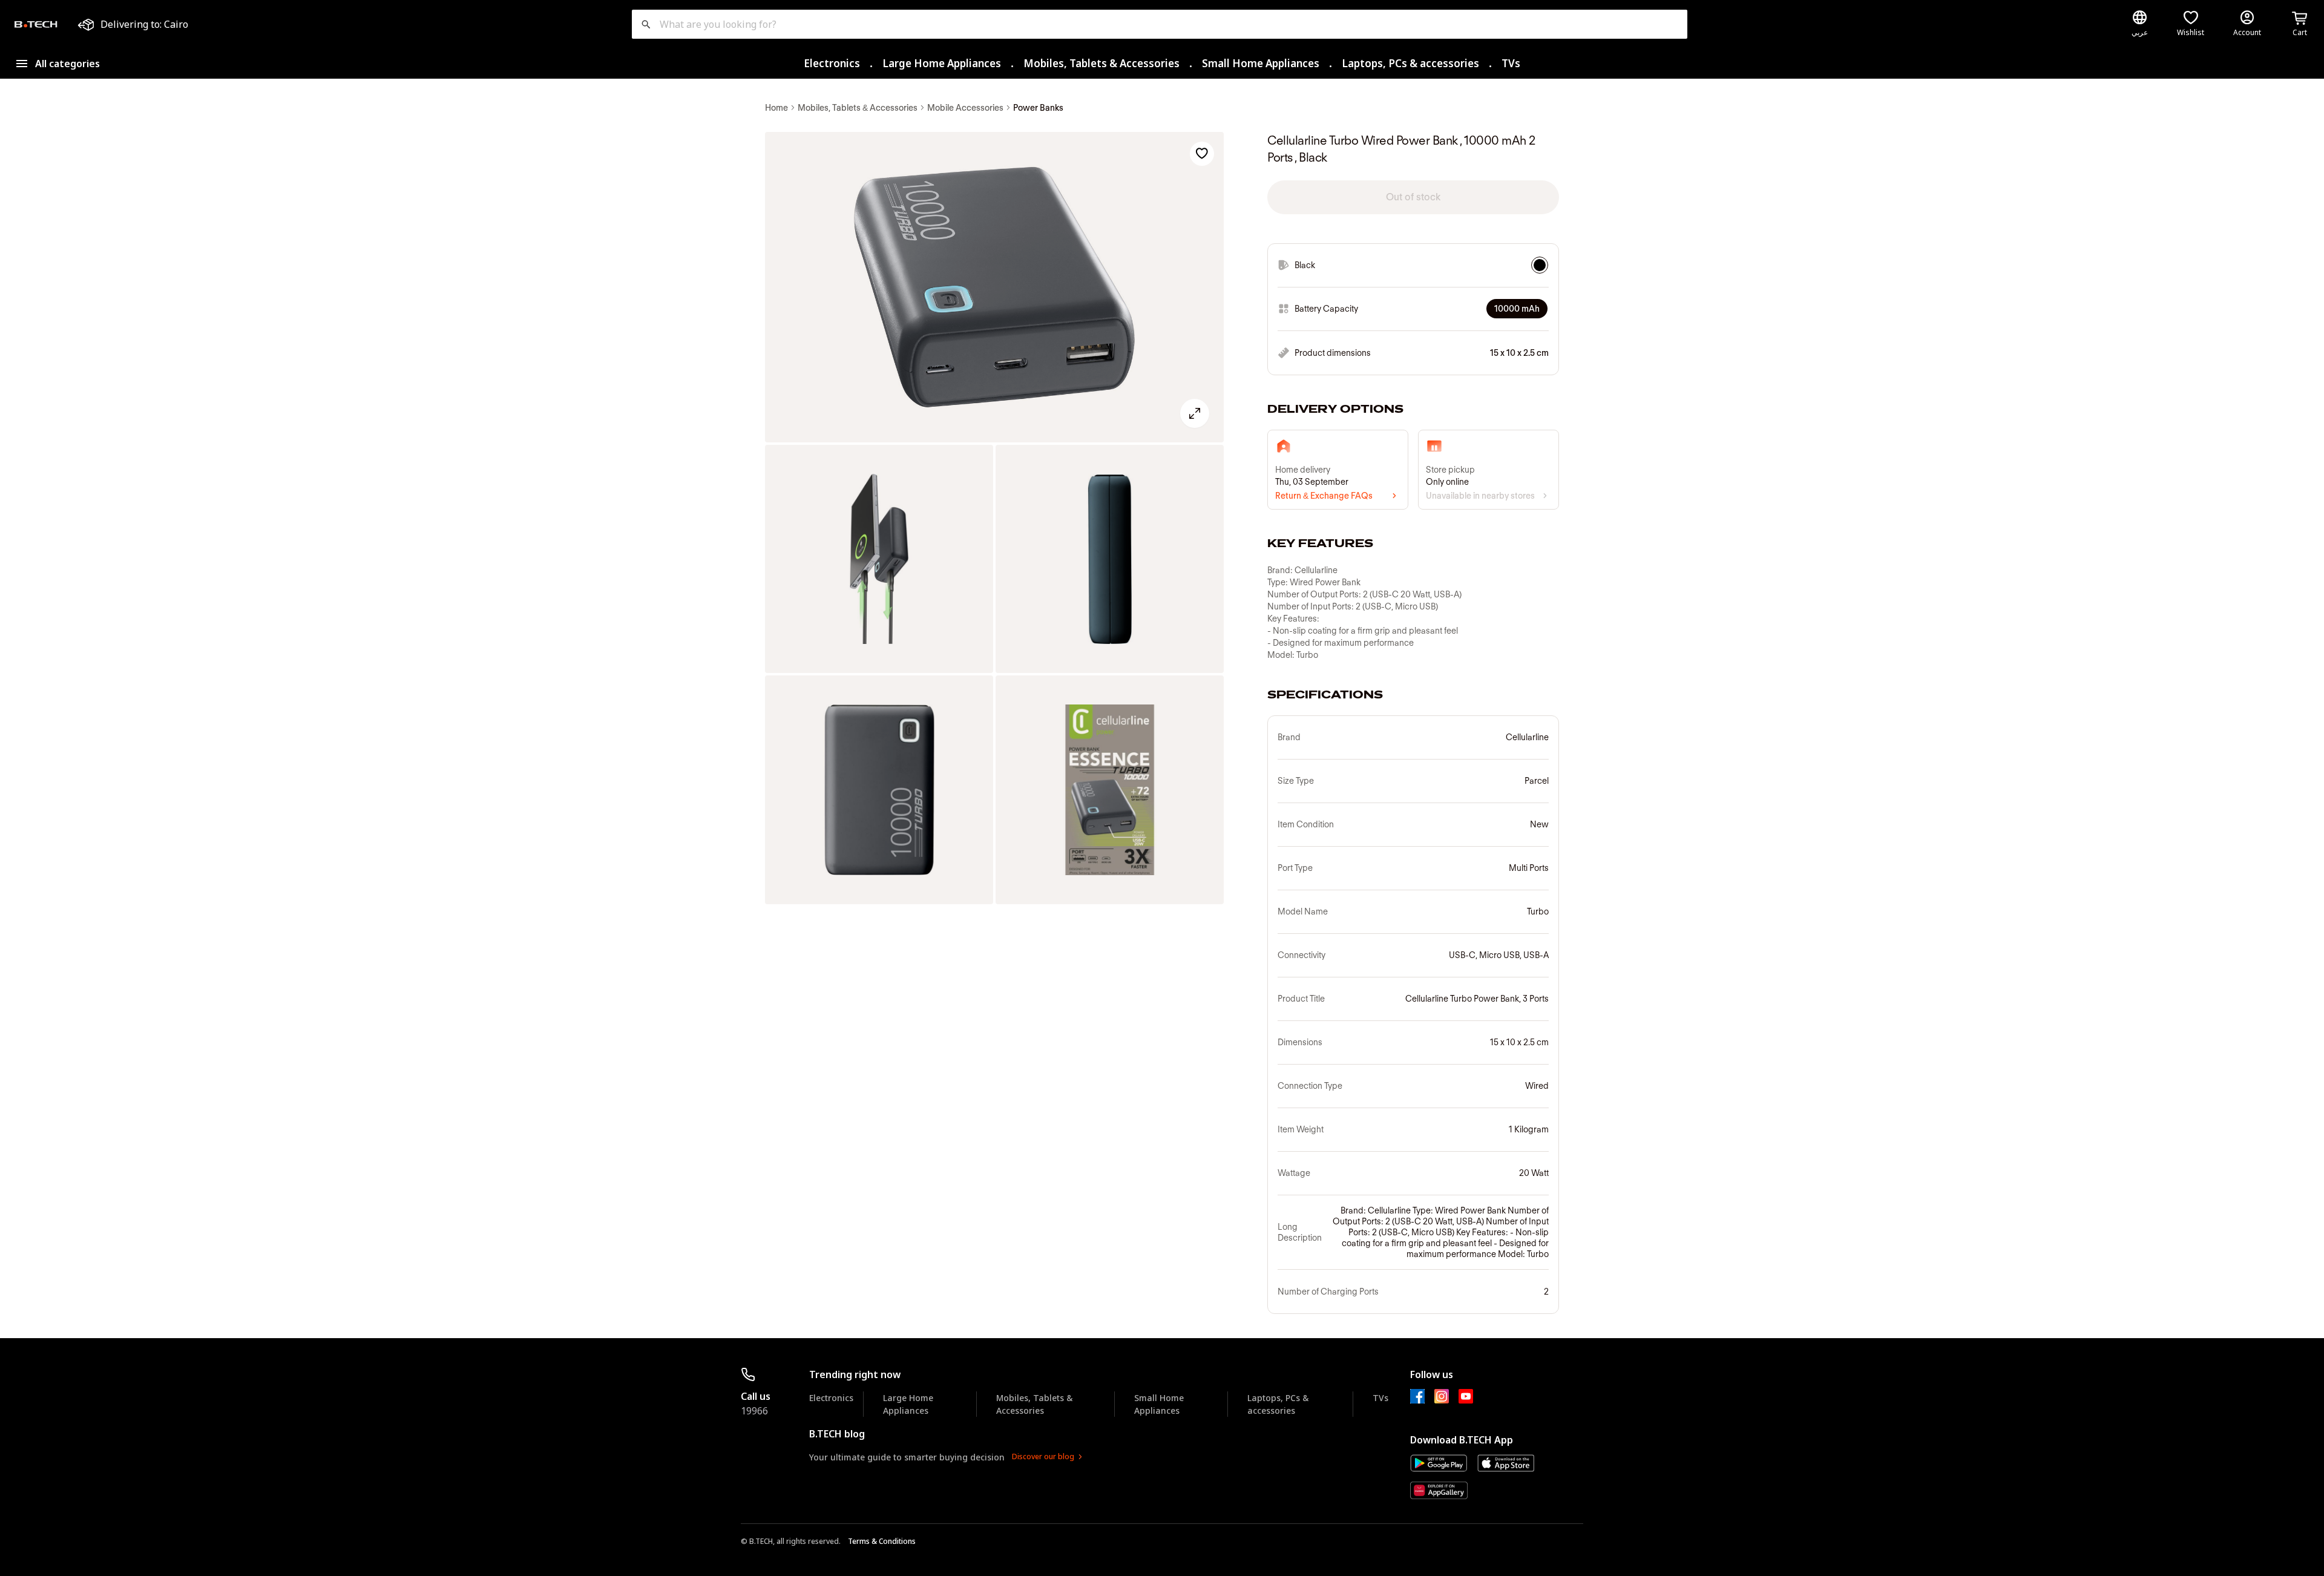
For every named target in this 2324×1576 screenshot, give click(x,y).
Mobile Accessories (965, 108)
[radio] (1540, 265)
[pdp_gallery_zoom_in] (994, 287)
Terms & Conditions (882, 1541)
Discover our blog (1043, 1456)
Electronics (832, 63)
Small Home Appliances (1261, 63)
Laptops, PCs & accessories (1410, 63)
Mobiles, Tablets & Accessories (1101, 63)
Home (776, 108)
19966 (754, 1411)
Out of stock (1413, 197)
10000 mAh (1517, 309)
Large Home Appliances (942, 63)
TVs (1511, 63)
